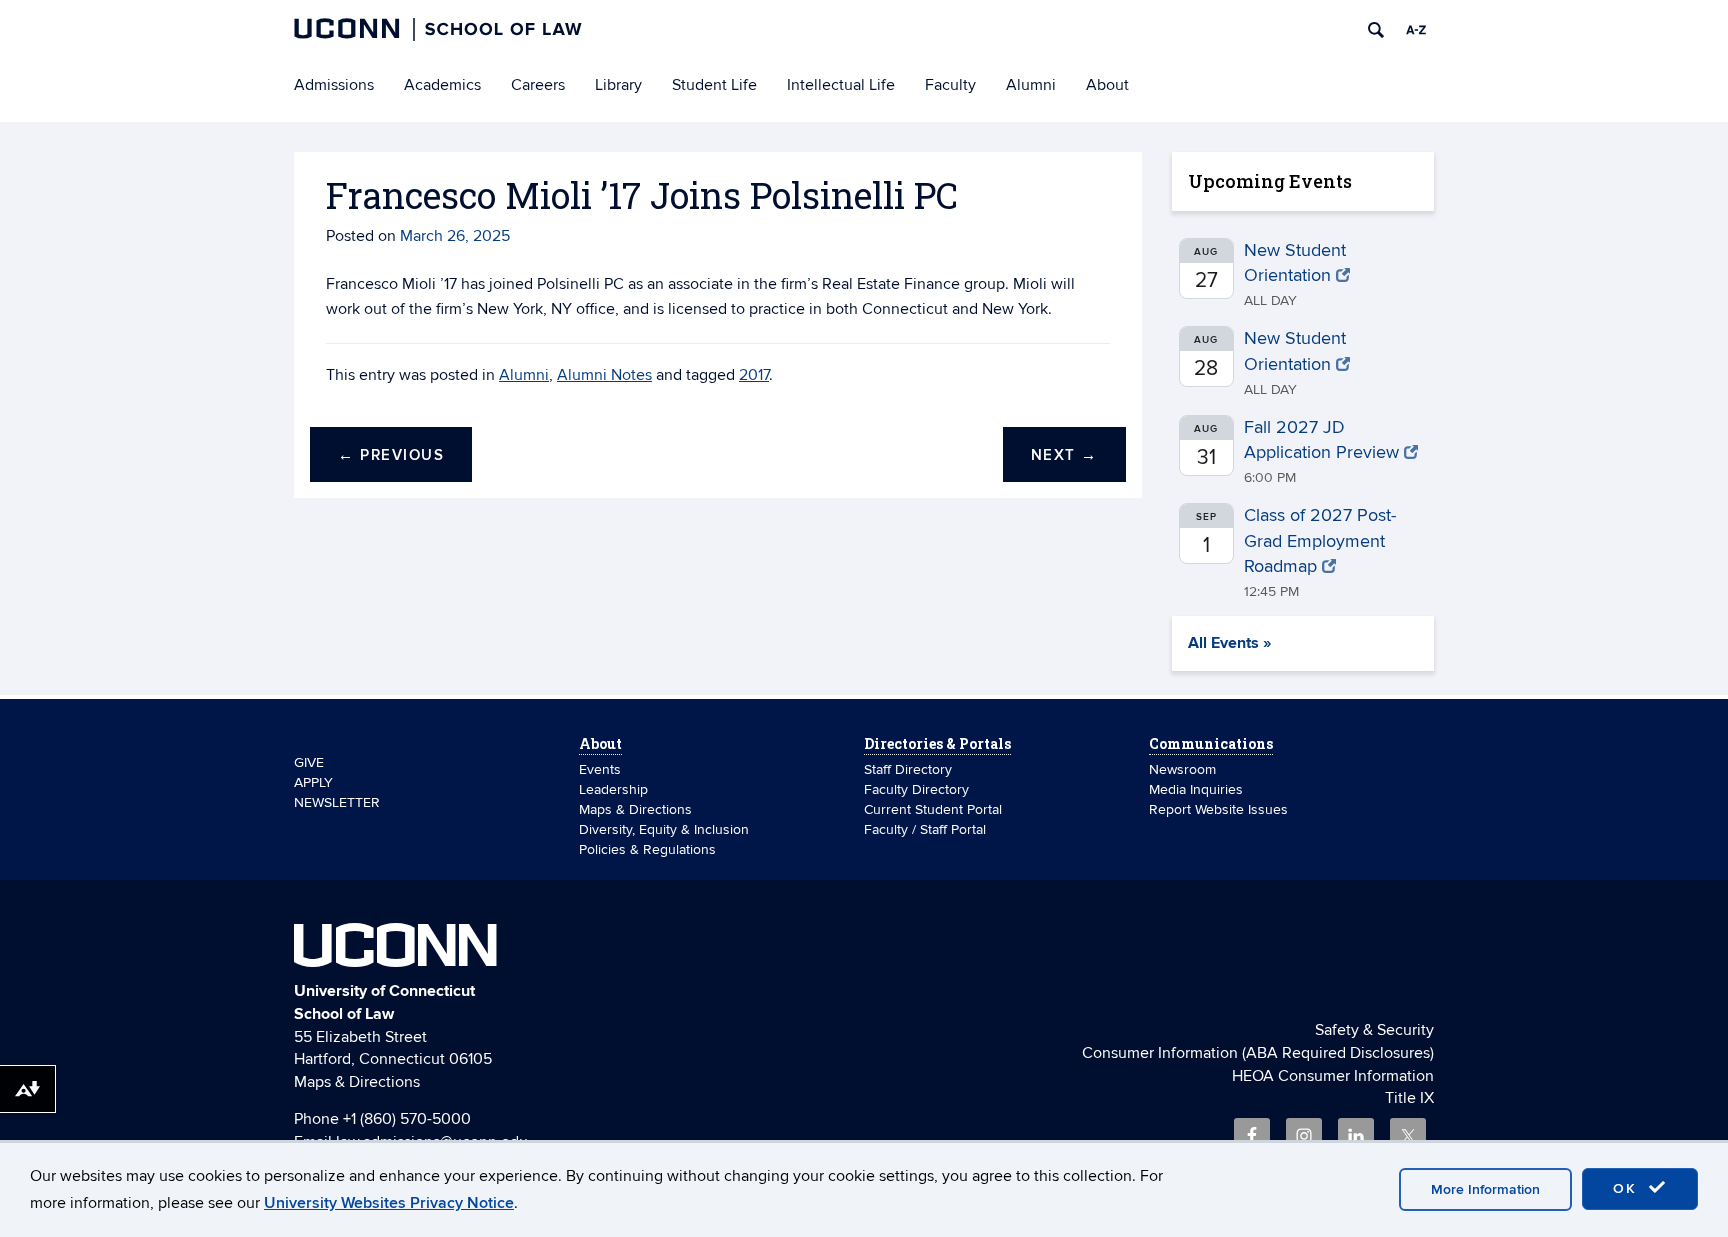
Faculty (950, 85)
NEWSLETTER (337, 802)
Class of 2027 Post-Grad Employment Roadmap (1320, 541)
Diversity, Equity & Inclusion (664, 829)
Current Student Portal (933, 809)
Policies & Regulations (647, 849)
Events (600, 769)
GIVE (309, 762)
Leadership (613, 789)
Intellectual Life (841, 85)
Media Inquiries (1196, 789)
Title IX (1409, 1098)
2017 (754, 375)
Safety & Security (1374, 1030)
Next (1064, 455)
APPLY (313, 782)
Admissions (334, 85)
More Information (1485, 1189)
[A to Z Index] (1416, 30)
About (1107, 85)
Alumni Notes (604, 375)
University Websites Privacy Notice (389, 1203)
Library (618, 85)
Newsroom (1184, 769)
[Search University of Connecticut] (1376, 30)
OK (1628, 1188)
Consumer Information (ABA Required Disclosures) (1258, 1053)
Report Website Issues (1218, 809)
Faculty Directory (916, 789)
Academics (442, 85)
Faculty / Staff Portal (925, 829)
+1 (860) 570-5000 (407, 1119)
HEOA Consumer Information (1333, 1076)
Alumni (1031, 85)
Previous (391, 455)
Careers (538, 85)
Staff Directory (908, 769)
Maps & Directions (635, 809)
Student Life (714, 85)
